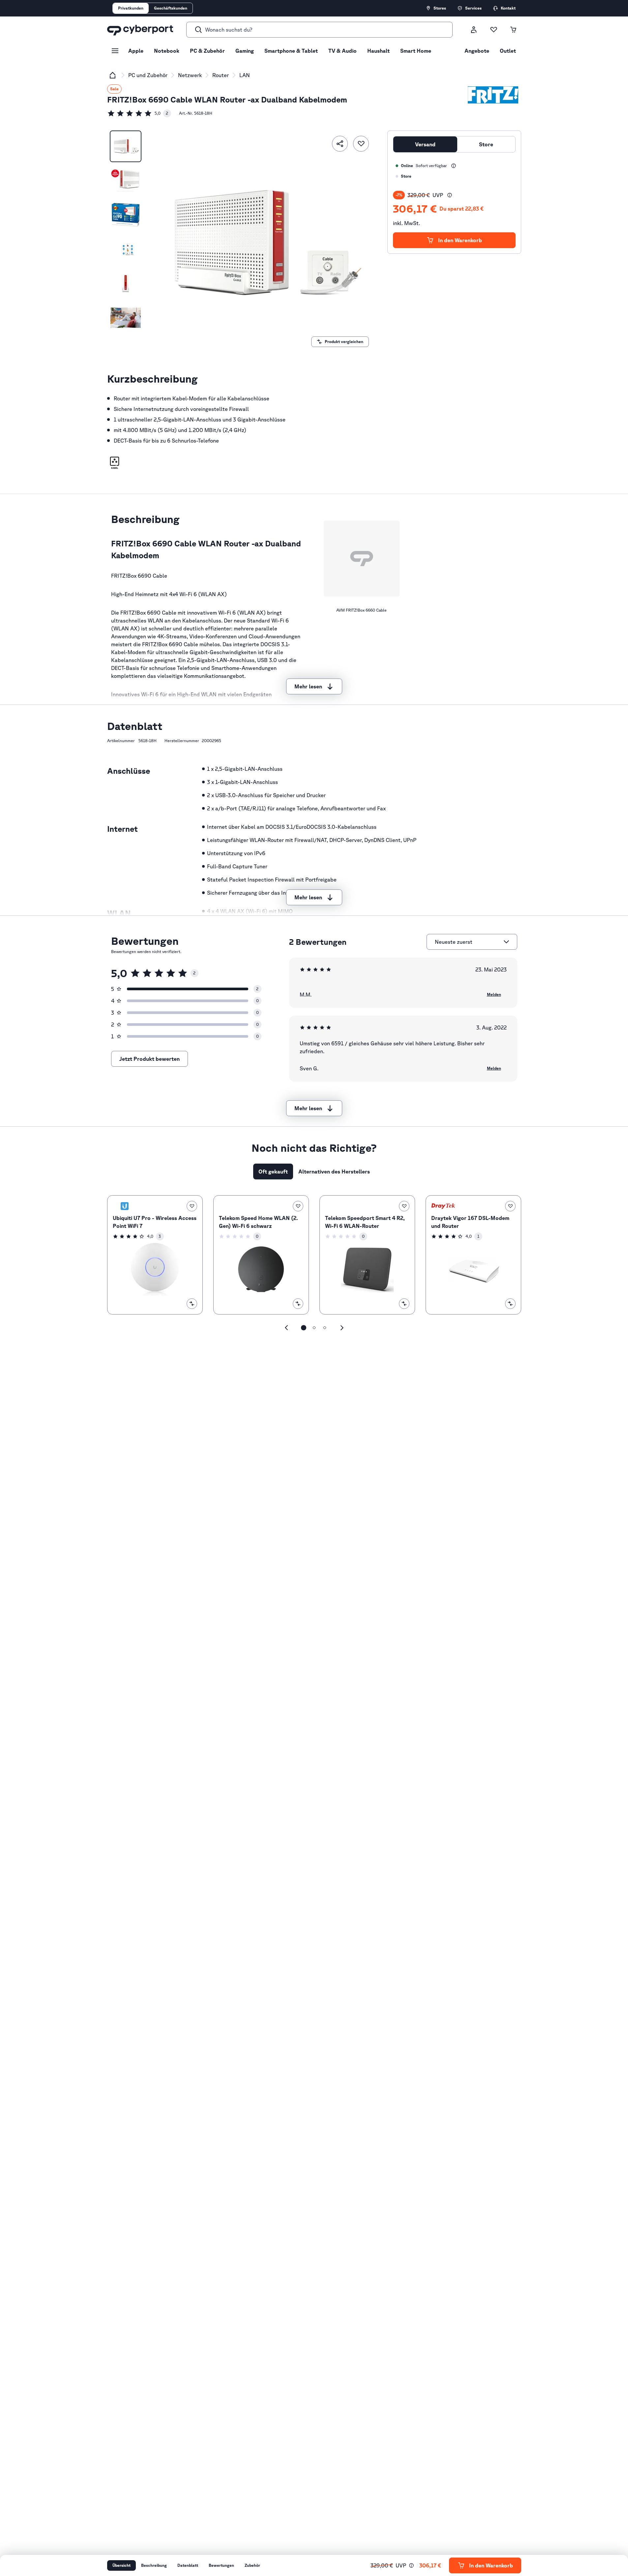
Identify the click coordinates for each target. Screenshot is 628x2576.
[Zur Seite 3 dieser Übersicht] (325, 1328)
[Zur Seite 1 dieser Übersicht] (304, 1328)
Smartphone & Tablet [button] (291, 51)
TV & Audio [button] (343, 51)
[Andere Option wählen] (506, 942)
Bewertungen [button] (221, 2565)
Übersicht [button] (121, 2565)
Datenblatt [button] (188, 2565)
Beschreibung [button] (154, 2565)
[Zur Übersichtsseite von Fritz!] (493, 95)
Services (473, 8)
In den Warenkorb (460, 240)
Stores (440, 8)
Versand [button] (425, 144)
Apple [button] (136, 51)
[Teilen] (340, 144)
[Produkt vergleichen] (192, 1304)
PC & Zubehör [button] (207, 51)
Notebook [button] (167, 51)
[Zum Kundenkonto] (474, 30)
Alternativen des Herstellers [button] (334, 1172)
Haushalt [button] (378, 51)
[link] (139, 113)
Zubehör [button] (252, 2565)
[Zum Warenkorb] (513, 30)
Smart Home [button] (416, 51)
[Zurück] (286, 1328)
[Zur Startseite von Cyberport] (140, 30)
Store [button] (486, 144)
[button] (115, 463)
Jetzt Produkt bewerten (150, 1059)
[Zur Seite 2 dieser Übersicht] (314, 1328)
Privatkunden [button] (131, 8)
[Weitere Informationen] (454, 166)
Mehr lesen (308, 686)
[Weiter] (342, 1328)
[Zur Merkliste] (493, 30)
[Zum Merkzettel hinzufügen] (361, 144)
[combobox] (468, 942)
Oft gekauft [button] (273, 1172)
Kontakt (508, 8)
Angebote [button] (477, 51)
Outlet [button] (508, 51)
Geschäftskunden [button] (171, 8)
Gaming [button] (245, 51)
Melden (494, 994)
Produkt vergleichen (344, 342)
